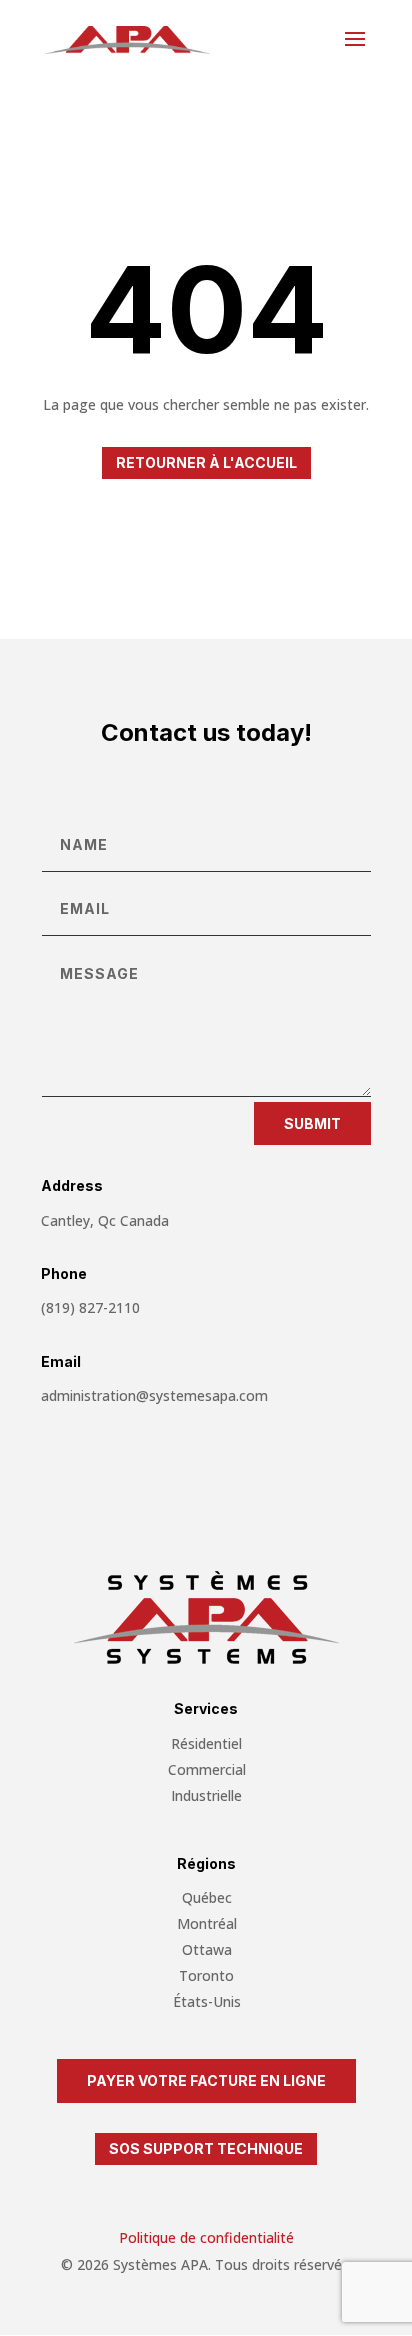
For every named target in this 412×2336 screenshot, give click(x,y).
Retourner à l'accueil (206, 462)
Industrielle (206, 1795)
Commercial (207, 1769)
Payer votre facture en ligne (206, 2080)
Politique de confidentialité (206, 2237)
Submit (312, 1123)
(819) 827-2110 (90, 1307)
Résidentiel (206, 1743)
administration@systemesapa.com (154, 1395)
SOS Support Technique (206, 2148)
